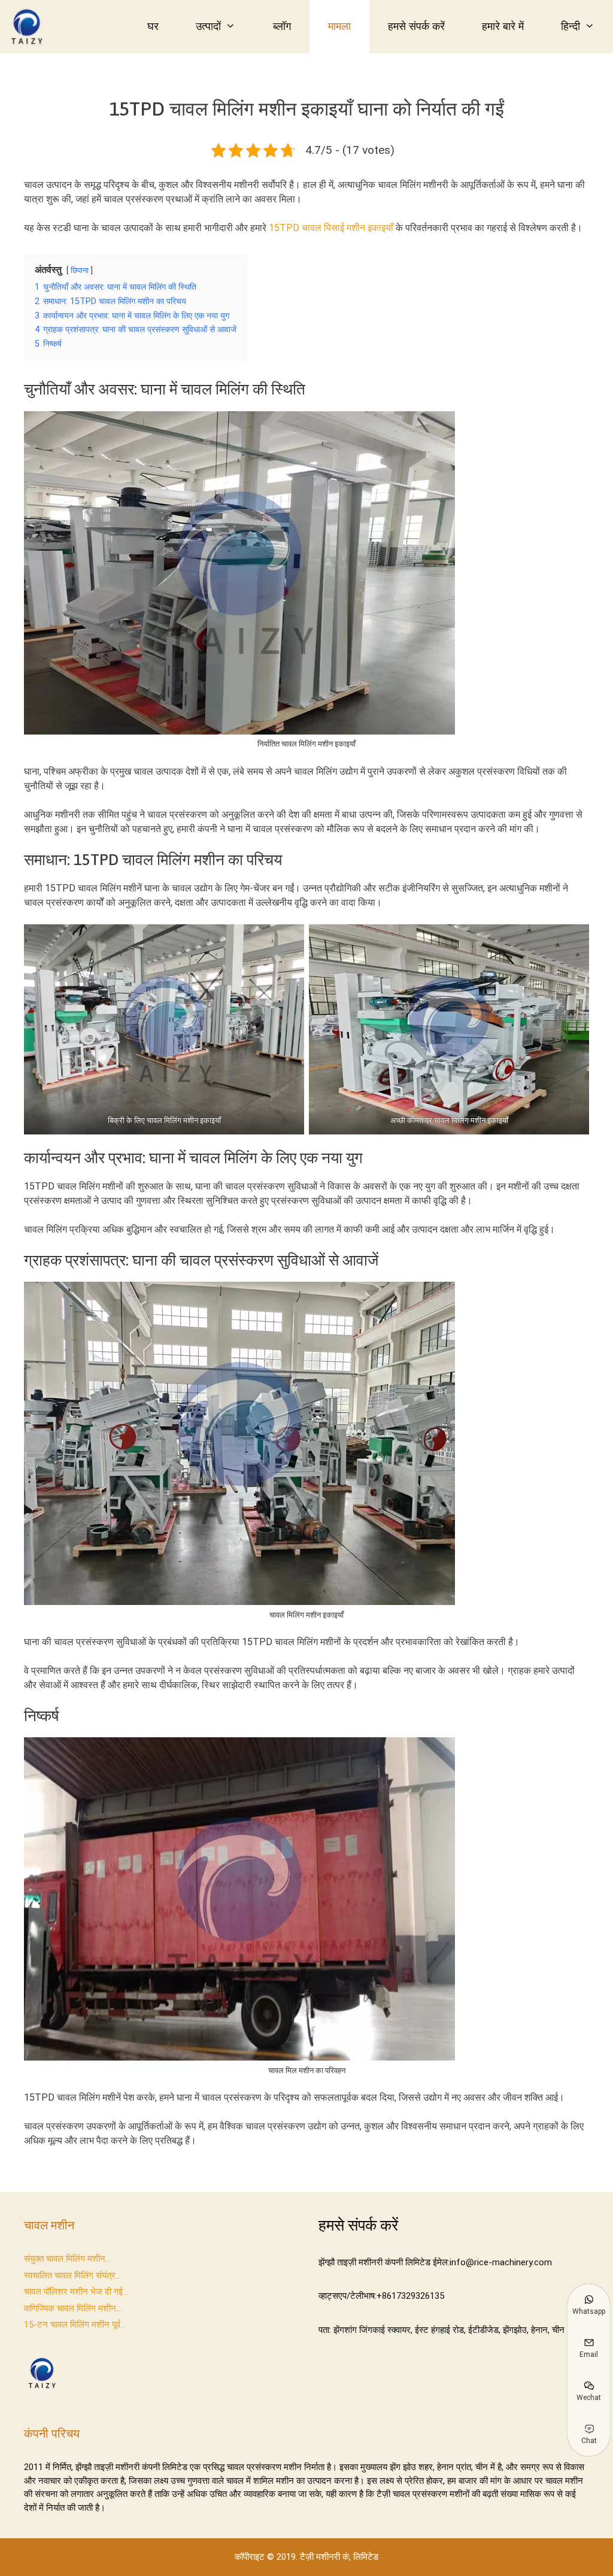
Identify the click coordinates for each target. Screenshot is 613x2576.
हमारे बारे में (503, 26)
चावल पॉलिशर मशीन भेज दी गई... (76, 2292)
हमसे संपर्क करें (416, 26)
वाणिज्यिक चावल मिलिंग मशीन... (73, 2308)
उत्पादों (208, 26)
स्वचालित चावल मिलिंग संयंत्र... (72, 2275)
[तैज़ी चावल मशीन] (30, 27)
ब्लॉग (282, 26)
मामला (339, 26)
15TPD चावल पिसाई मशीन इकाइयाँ (331, 228)
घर (153, 26)
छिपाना (80, 270)
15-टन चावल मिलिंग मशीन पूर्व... (75, 2325)
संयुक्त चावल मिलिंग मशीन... (67, 2259)
